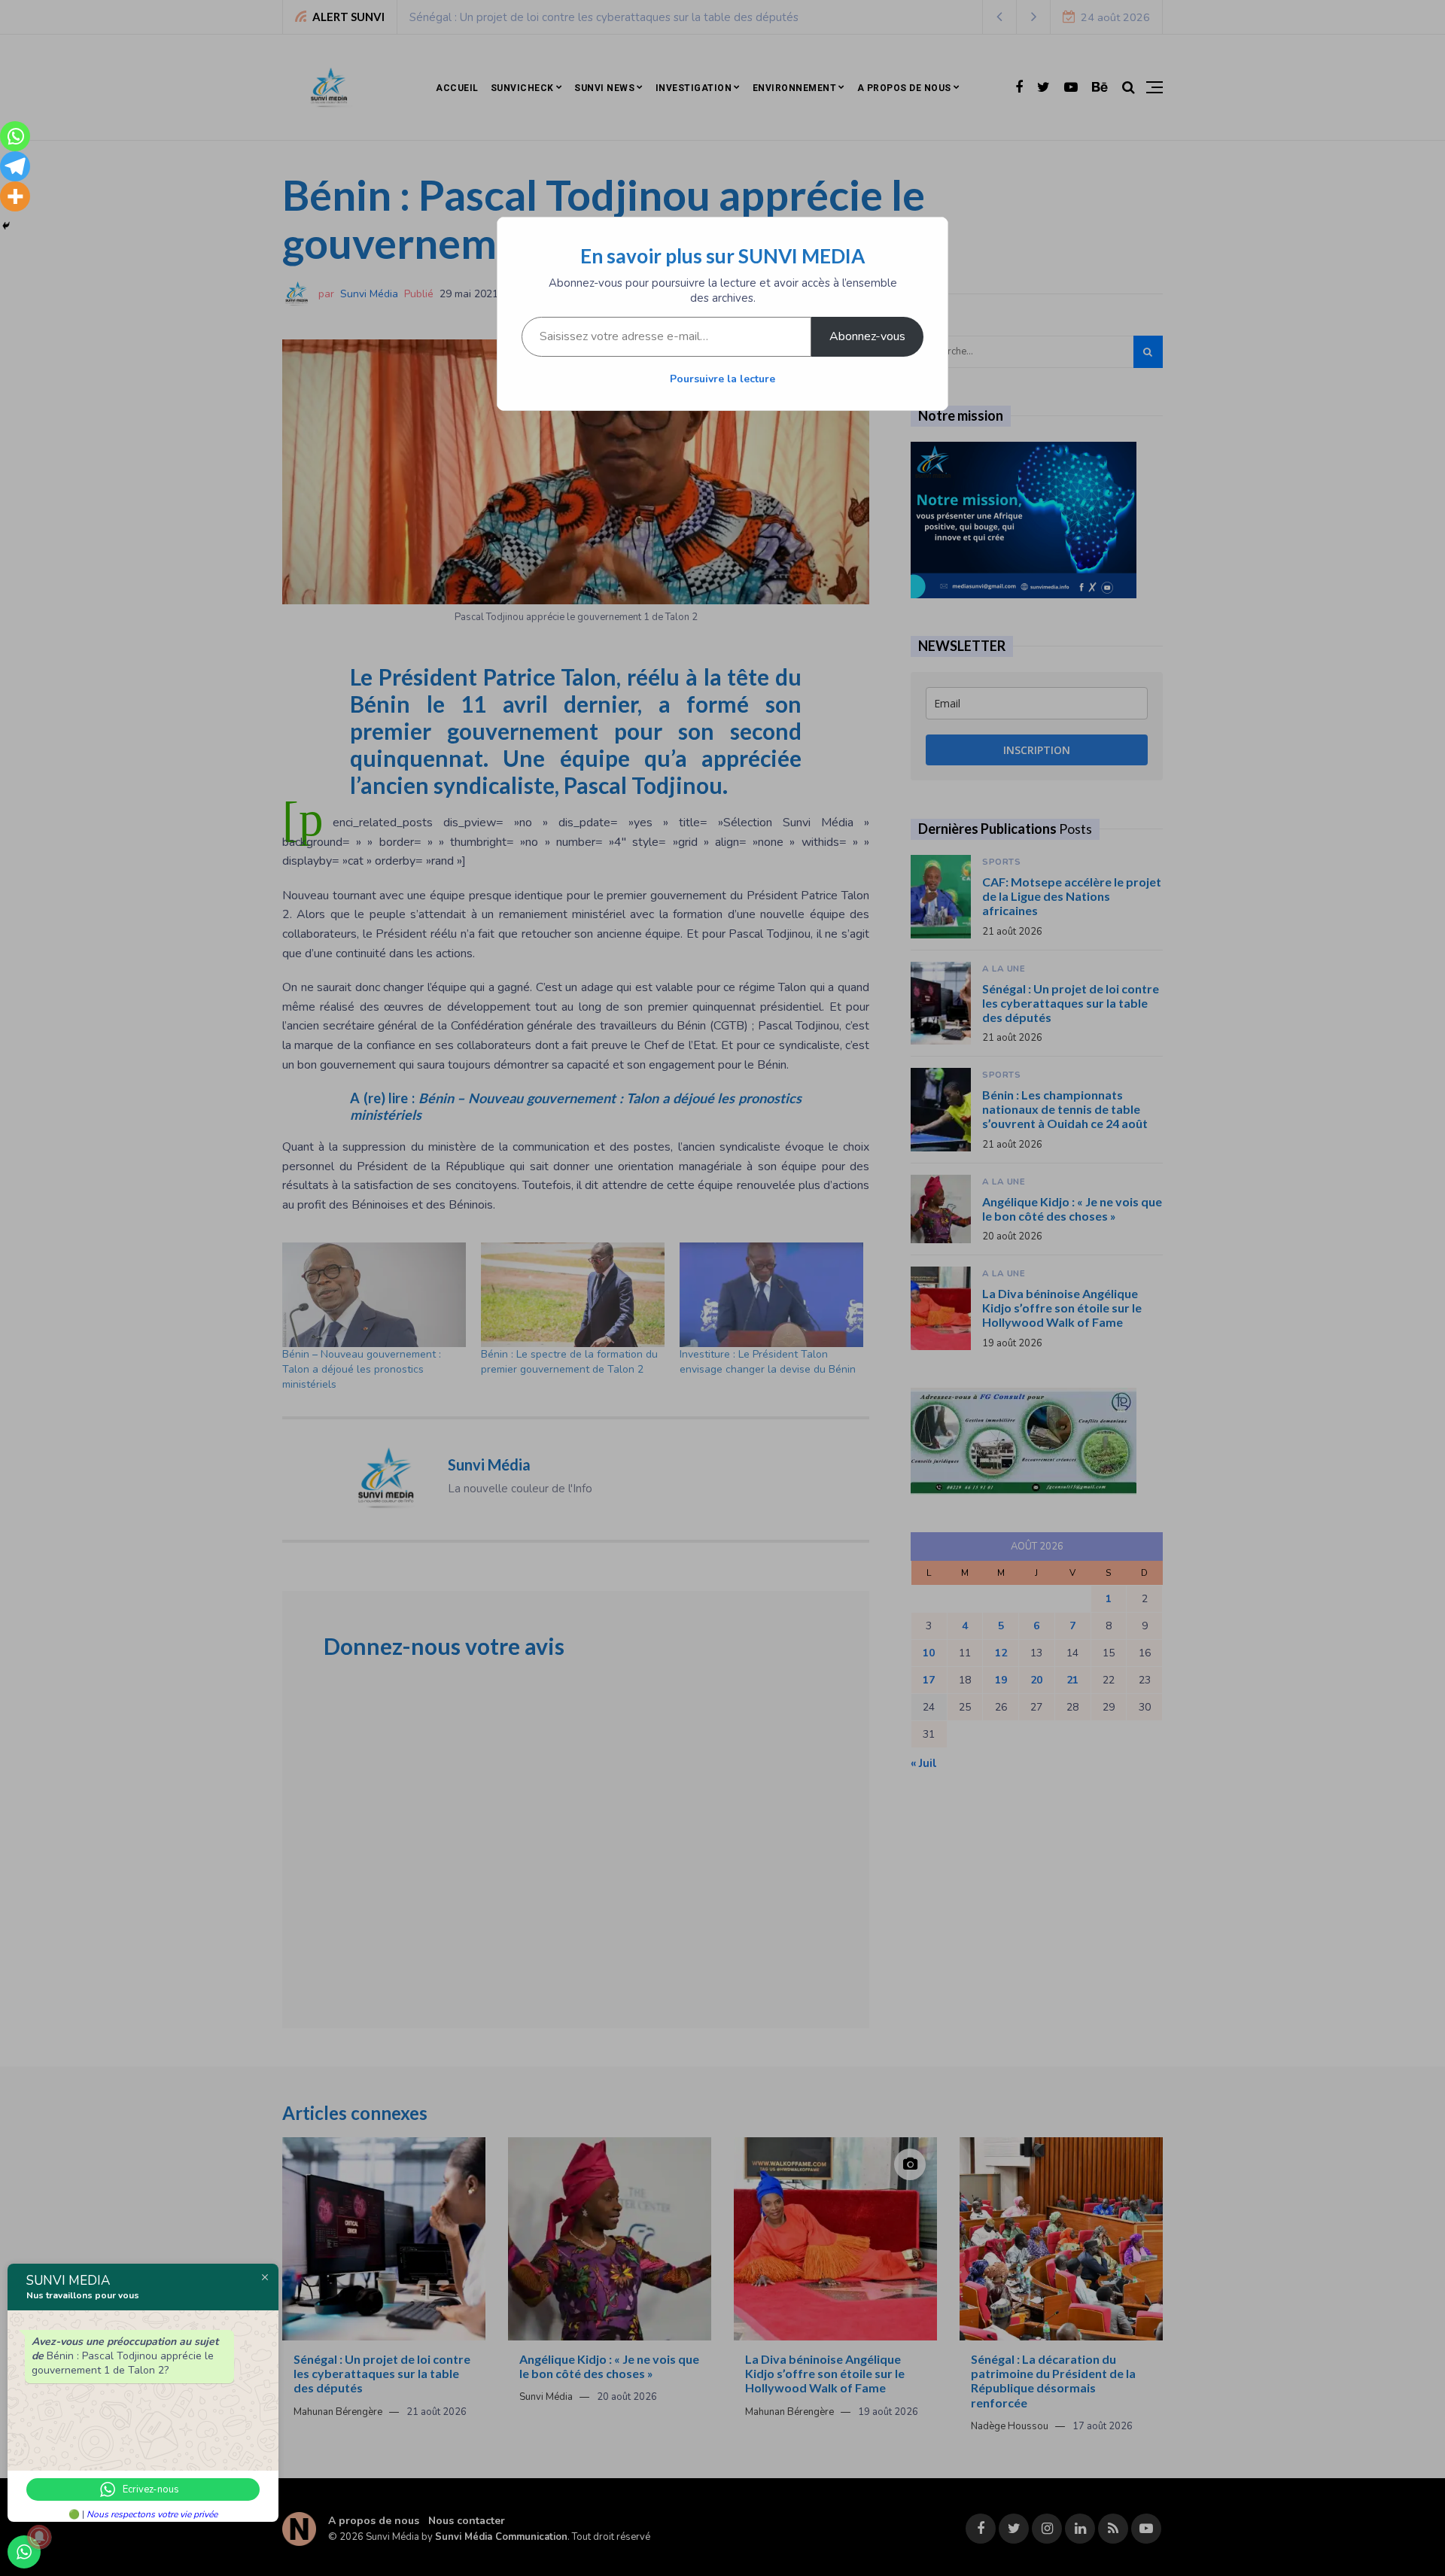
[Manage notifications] (39, 2537)
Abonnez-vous (867, 336)
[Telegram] (15, 166)
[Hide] (6, 226)
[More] (15, 196)
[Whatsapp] (15, 136)
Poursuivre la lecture (722, 379)
